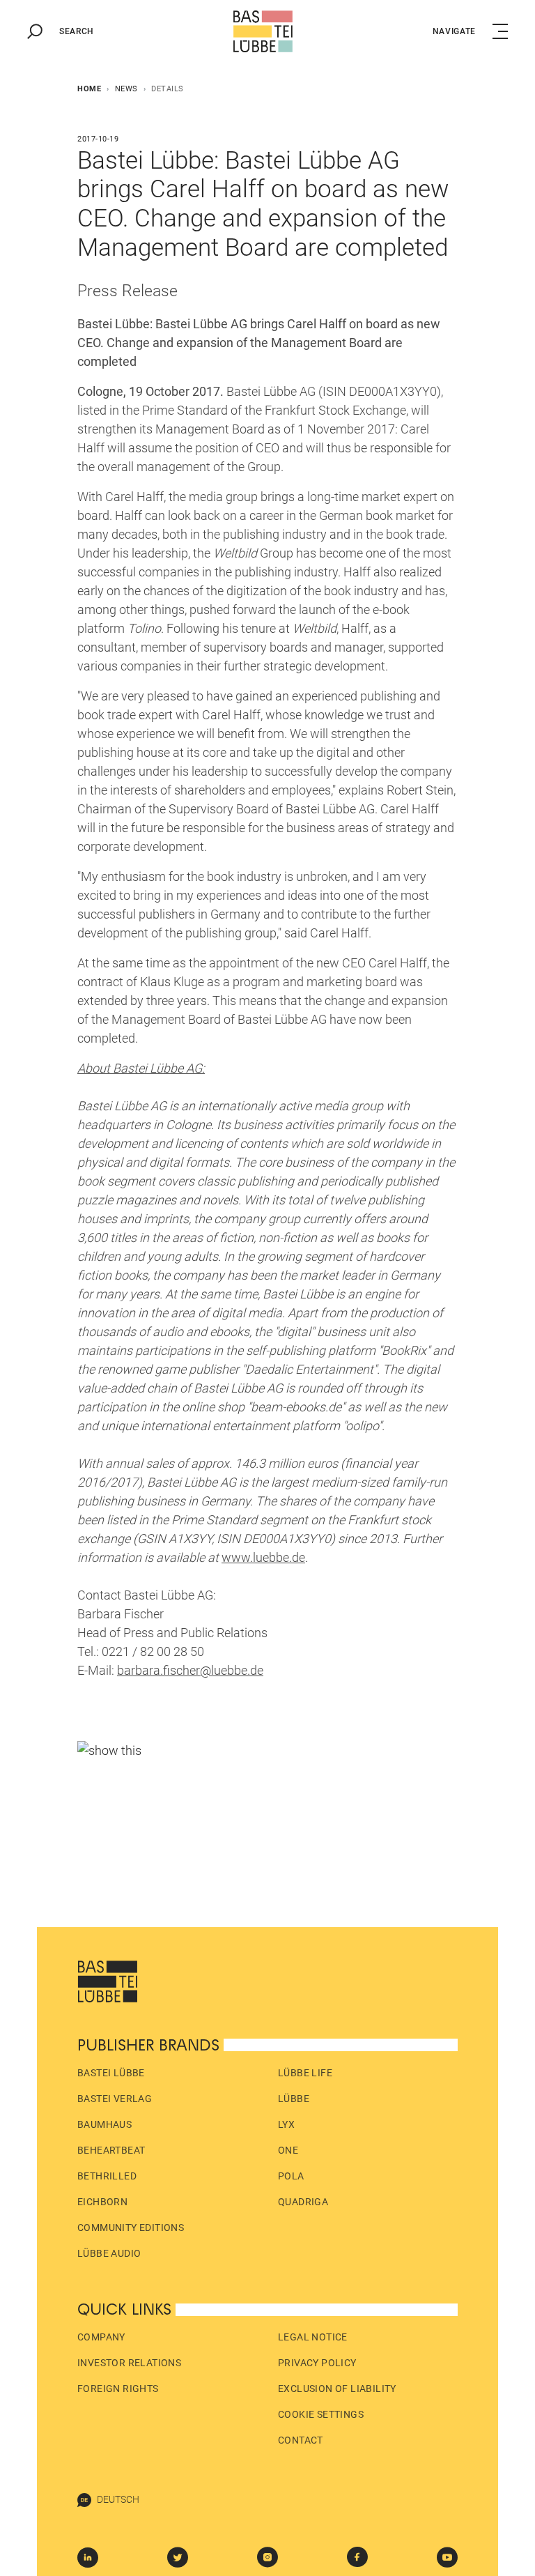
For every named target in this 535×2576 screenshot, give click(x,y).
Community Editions (131, 2228)
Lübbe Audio (109, 2253)
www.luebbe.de (263, 1557)
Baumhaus (104, 2124)
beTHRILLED (107, 2176)
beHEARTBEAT (111, 2150)
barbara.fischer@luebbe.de (190, 1670)
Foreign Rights (118, 2389)
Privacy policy (317, 2363)
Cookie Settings (321, 2414)
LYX (286, 2124)
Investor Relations (129, 2363)
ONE (288, 2150)
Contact (301, 2440)
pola (291, 2176)
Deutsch (118, 2499)
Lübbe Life (305, 2073)
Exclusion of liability (337, 2389)
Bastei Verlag (115, 2099)
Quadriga (303, 2202)
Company (101, 2337)
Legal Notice (313, 2337)
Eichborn (102, 2202)
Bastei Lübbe (111, 2073)
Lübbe (294, 2099)
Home (89, 89)
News (126, 89)
